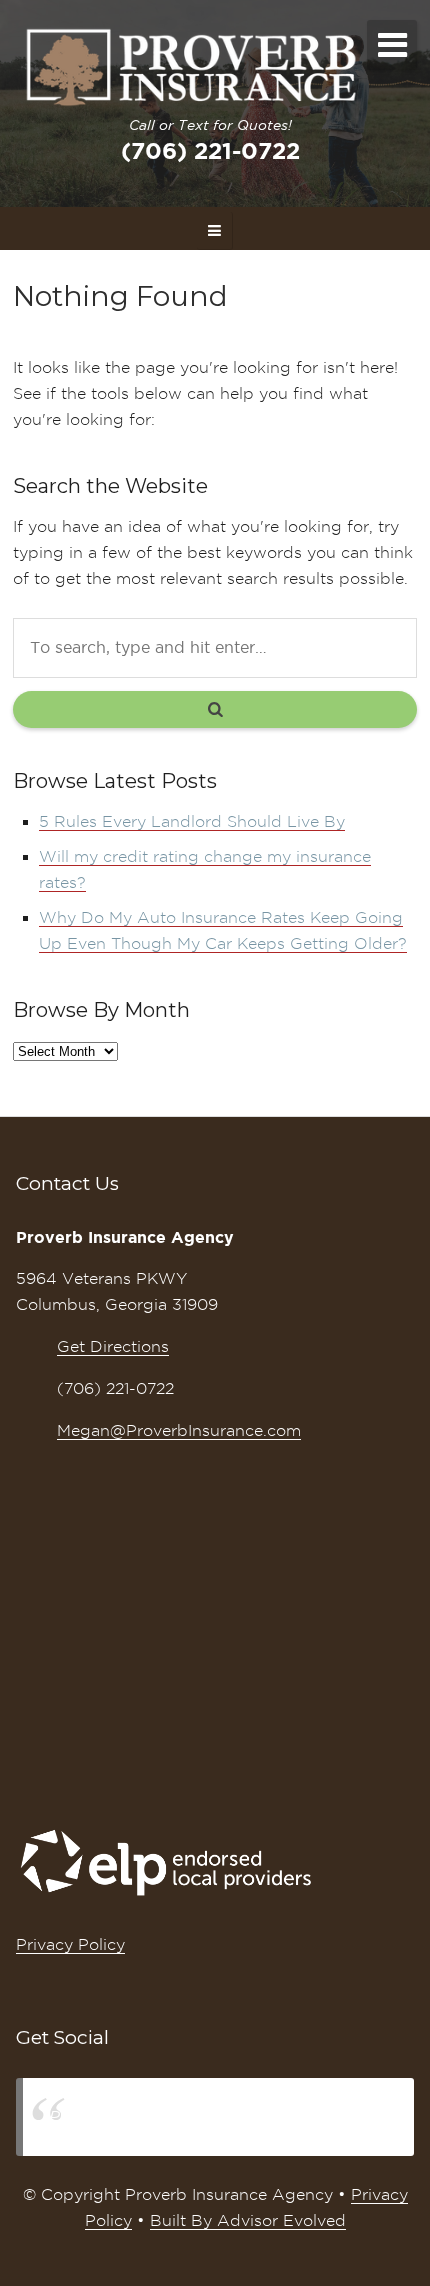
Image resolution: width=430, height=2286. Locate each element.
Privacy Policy (70, 1944)
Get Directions (113, 1346)
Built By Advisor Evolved (248, 2220)
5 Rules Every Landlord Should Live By (192, 821)
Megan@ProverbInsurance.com (179, 1430)
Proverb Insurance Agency (153, 2116)
